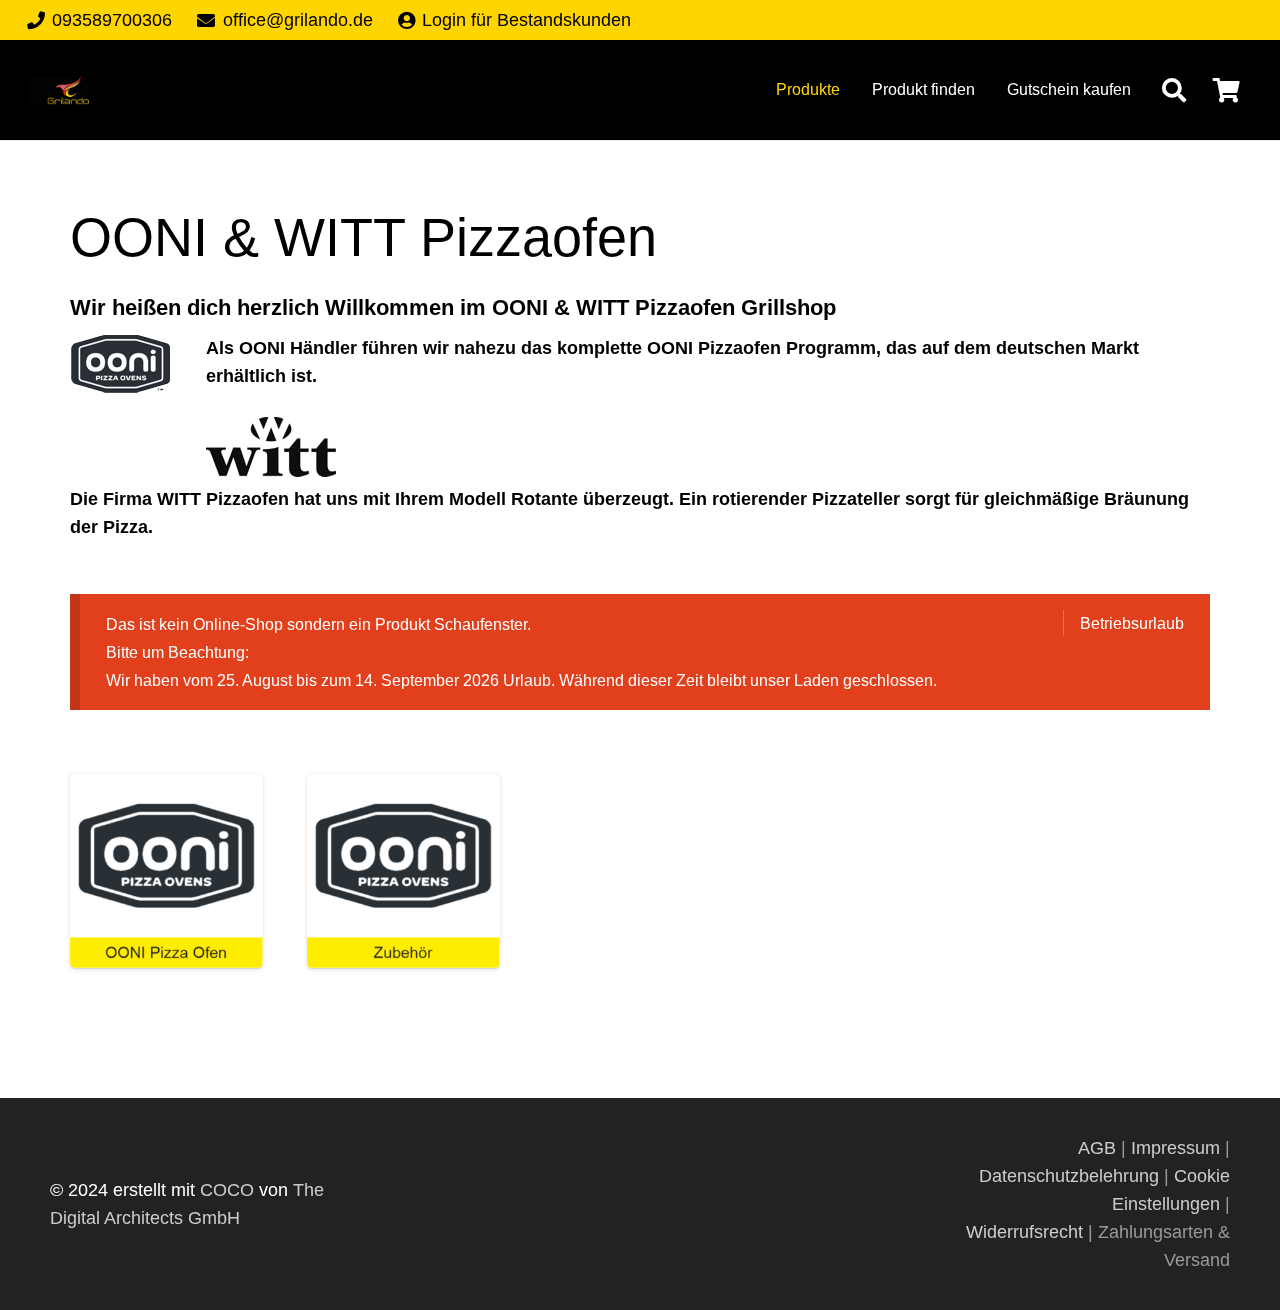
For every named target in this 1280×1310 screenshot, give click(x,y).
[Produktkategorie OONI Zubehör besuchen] (403, 871)
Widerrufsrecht (1024, 1232)
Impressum (1175, 1148)
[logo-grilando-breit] (58, 90)
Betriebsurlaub (1132, 623)
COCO (227, 1190)
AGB (1099, 1148)
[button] (1173, 90)
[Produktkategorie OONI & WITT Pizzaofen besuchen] (166, 871)
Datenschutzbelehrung (1069, 1176)
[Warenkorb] (1226, 90)
